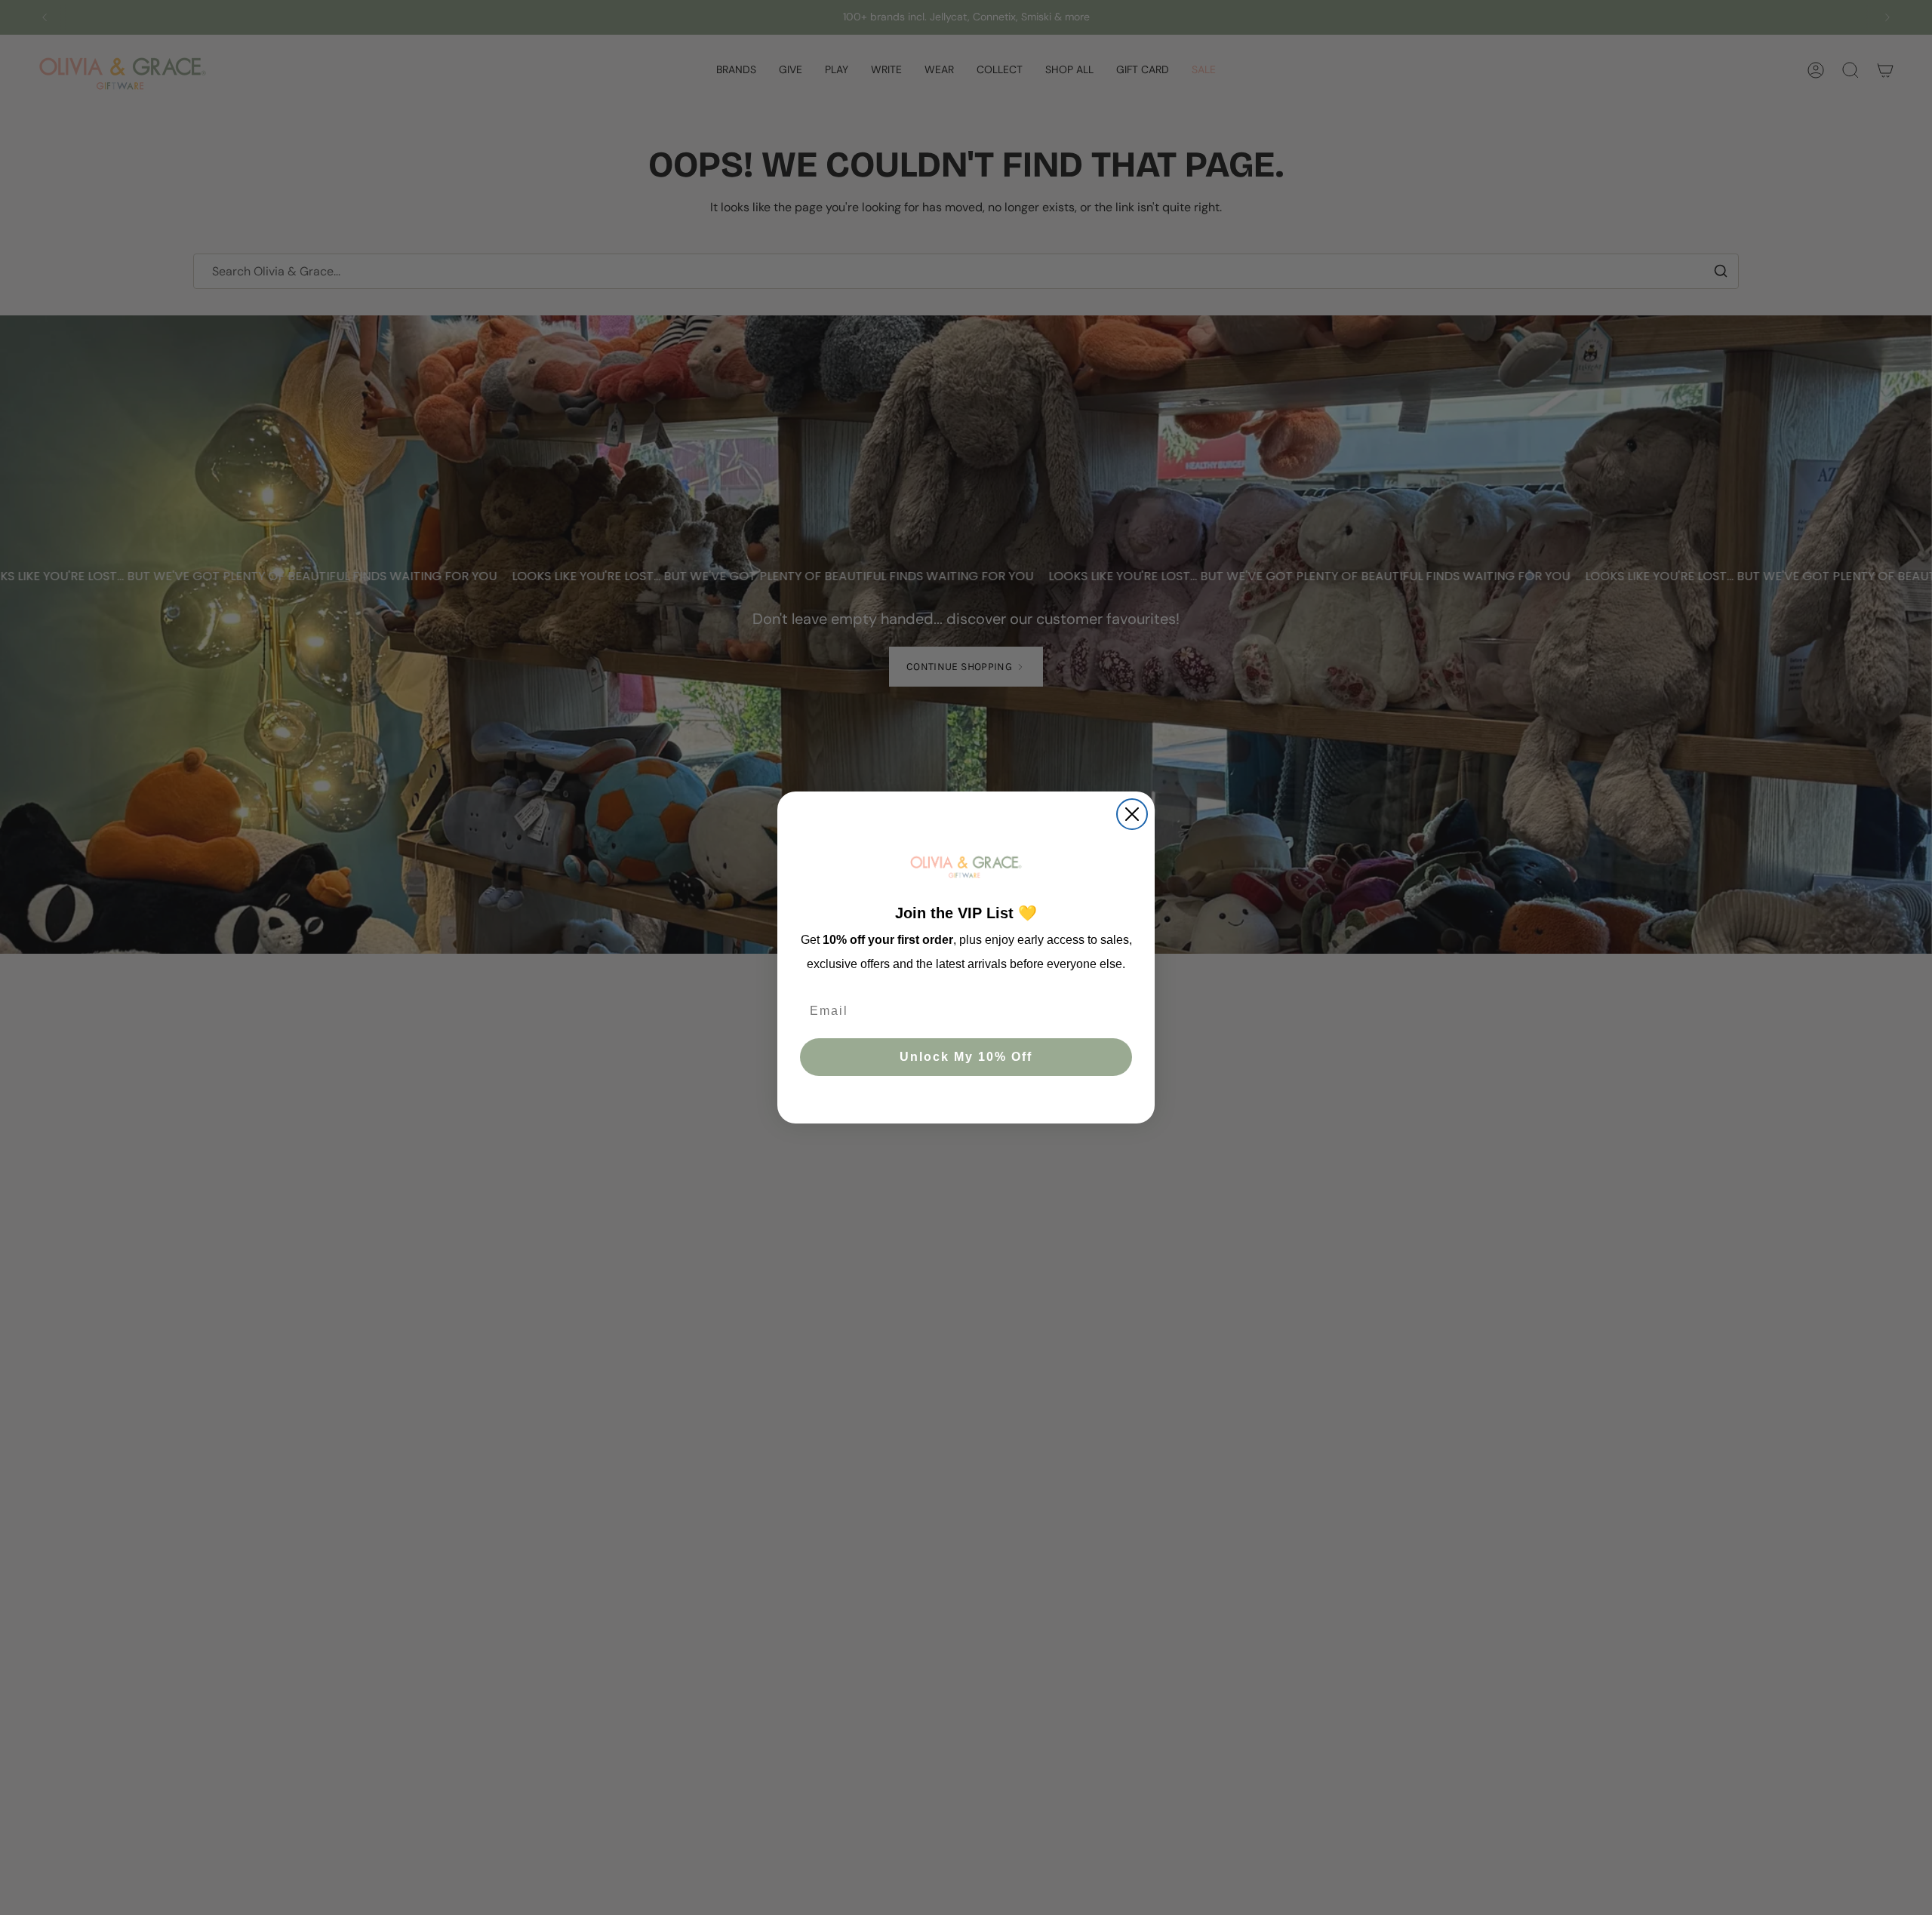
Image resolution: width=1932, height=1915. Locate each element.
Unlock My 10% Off (966, 1057)
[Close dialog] (1132, 814)
